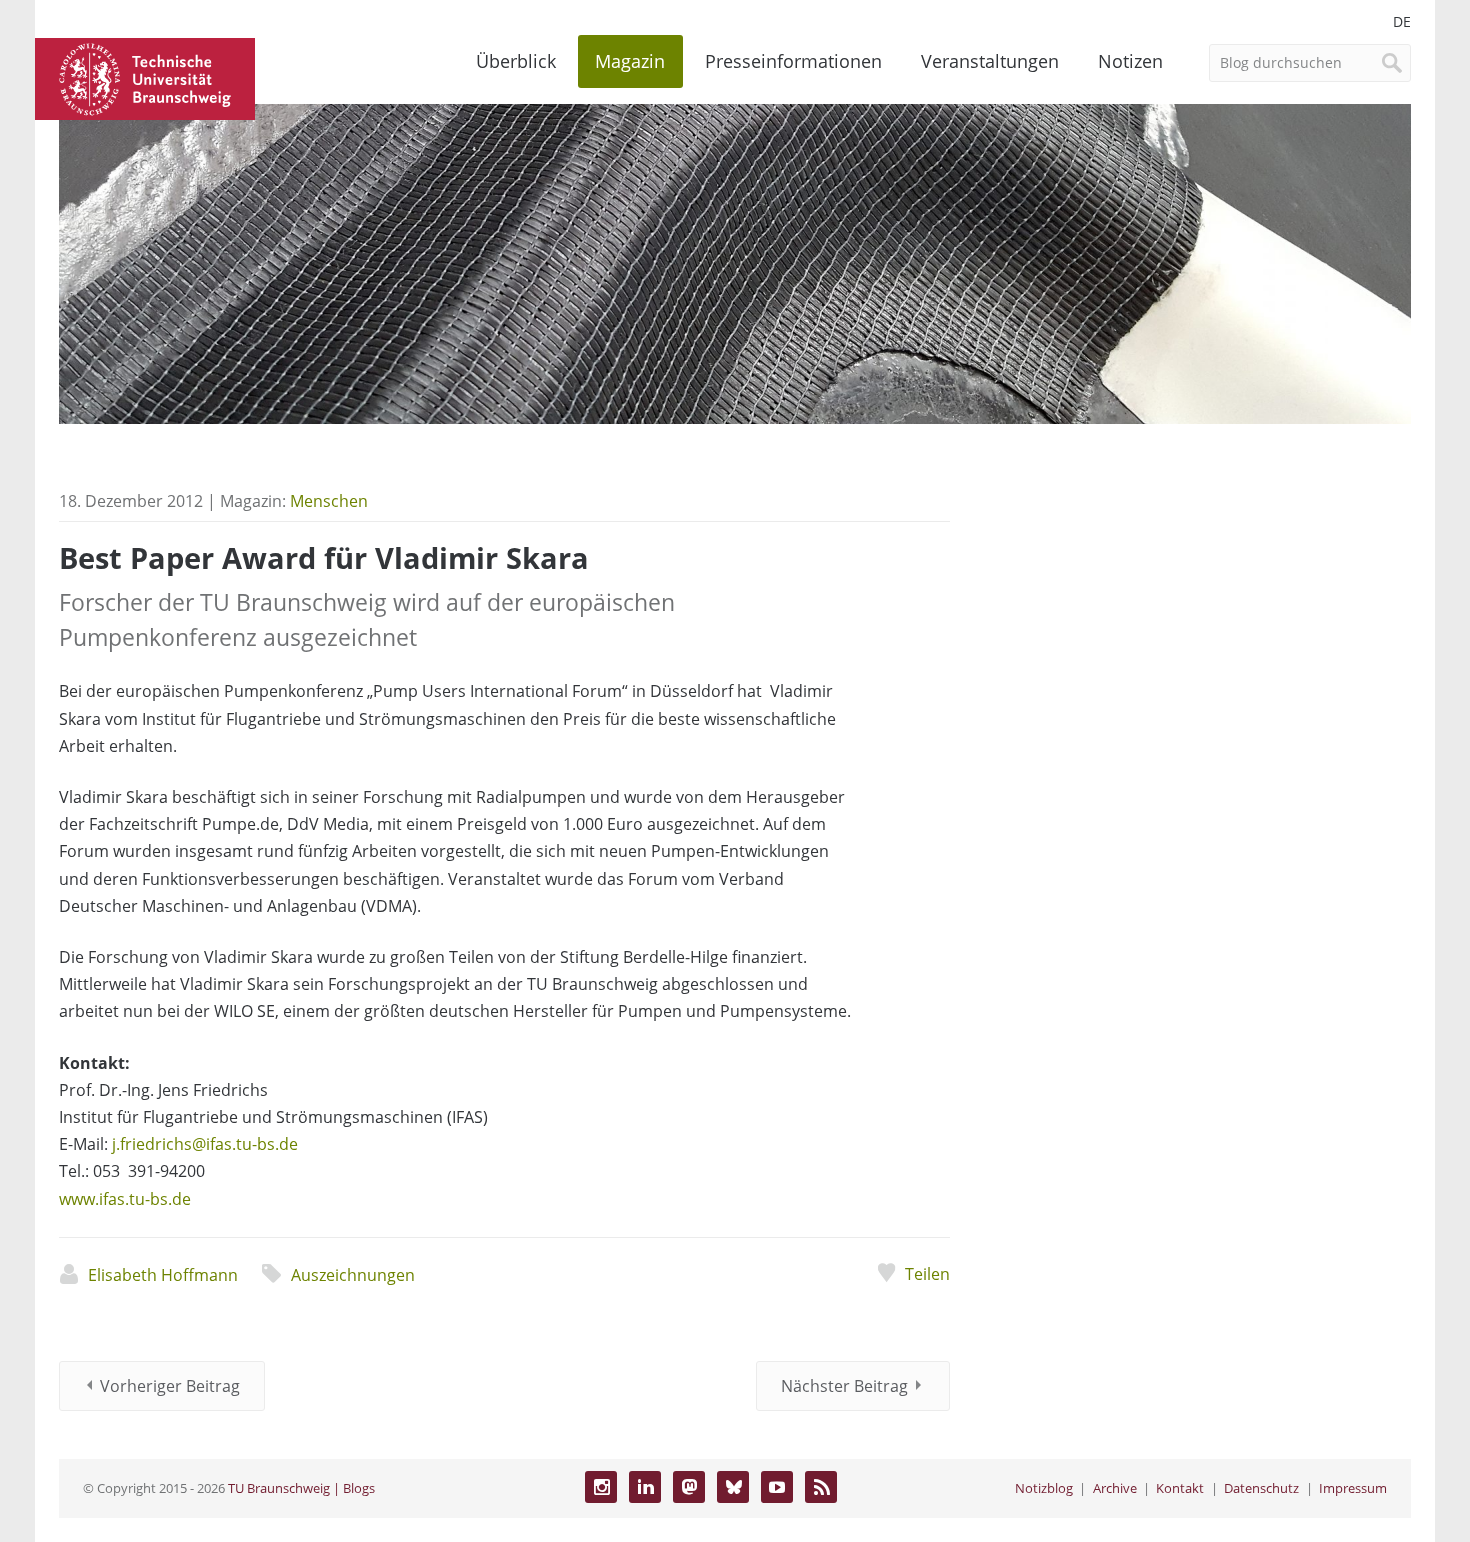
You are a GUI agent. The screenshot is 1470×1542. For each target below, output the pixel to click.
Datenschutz (1261, 1488)
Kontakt (1180, 1488)
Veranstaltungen (990, 61)
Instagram (601, 1487)
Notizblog (1044, 1488)
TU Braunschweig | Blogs (301, 1488)
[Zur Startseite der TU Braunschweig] (145, 77)
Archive (1115, 1488)
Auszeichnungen (353, 1275)
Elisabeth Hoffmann (163, 1275)
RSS (821, 1487)
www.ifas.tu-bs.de (125, 1199)
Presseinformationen (793, 61)
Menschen (329, 501)
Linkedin (645, 1487)
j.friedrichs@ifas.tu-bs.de (205, 1144)
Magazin (630, 61)
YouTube (777, 1487)
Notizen (1130, 61)
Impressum (1353, 1488)
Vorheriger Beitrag (170, 1386)
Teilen (927, 1274)
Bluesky (733, 1487)
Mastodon (689, 1487)
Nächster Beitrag (844, 1386)
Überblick (516, 61)
